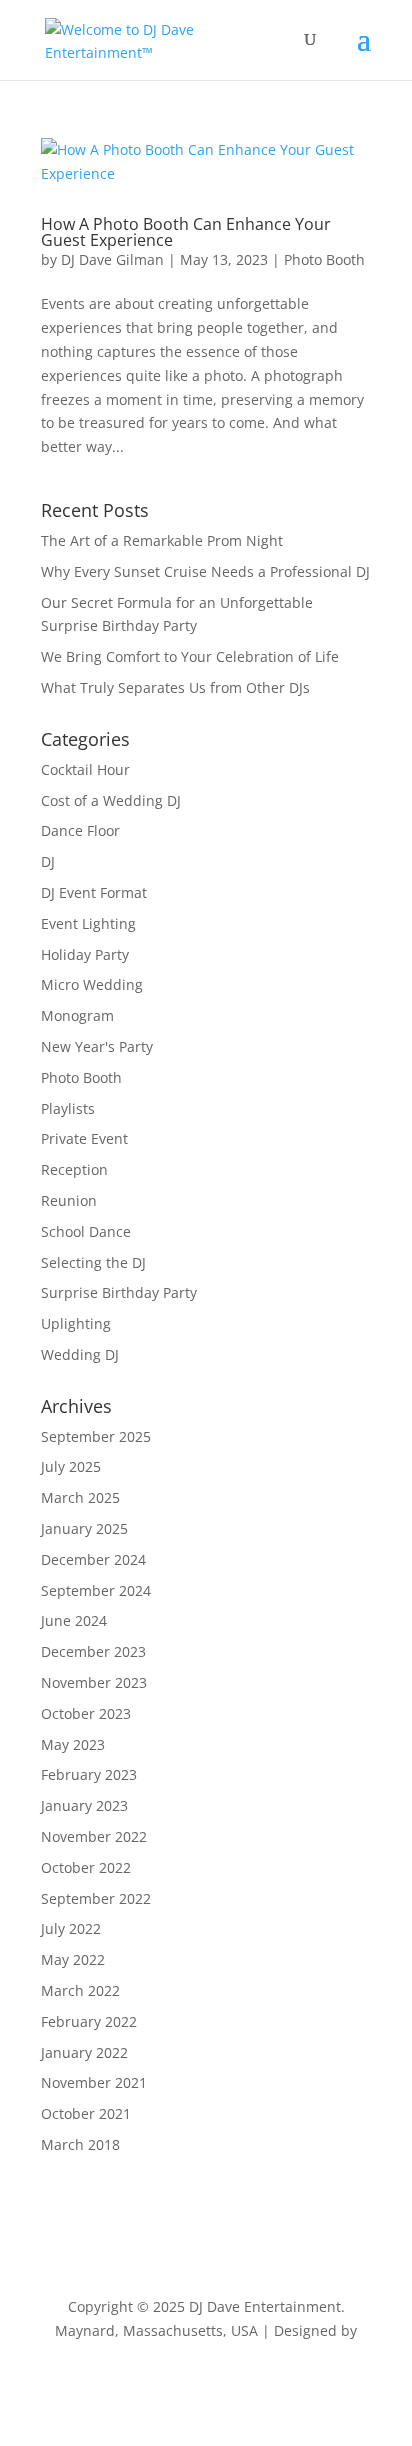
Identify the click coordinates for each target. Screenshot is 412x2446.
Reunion (69, 1200)
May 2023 (73, 1744)
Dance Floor (80, 830)
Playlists (68, 1108)
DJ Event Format (94, 892)
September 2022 (96, 1898)
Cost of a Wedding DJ (111, 800)
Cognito (206, 2353)
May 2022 (73, 1959)
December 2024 (93, 1559)
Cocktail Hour (85, 769)
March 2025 (80, 1497)
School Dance (86, 1231)
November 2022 (94, 1836)
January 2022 (84, 2052)
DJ (48, 861)
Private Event (84, 1138)
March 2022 (80, 1990)
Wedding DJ (80, 1354)
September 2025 (96, 1436)
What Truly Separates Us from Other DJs (175, 687)
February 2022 (89, 2021)
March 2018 (80, 2144)
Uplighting (76, 1323)
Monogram (77, 1015)
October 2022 (86, 1867)
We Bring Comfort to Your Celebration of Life (190, 656)
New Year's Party (97, 1046)
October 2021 (86, 2113)
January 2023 (84, 1805)
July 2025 (71, 1466)
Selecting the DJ (93, 1262)
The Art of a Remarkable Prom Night (162, 540)
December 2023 (93, 1651)
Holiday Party (85, 954)
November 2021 (94, 2082)
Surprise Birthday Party (119, 1292)
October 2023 (86, 1713)
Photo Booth (324, 259)
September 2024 (96, 1590)
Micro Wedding (92, 984)
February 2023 (89, 1774)
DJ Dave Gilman (112, 259)
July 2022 (71, 1928)
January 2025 (84, 1528)
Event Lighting (88, 923)
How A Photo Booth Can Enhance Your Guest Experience (186, 232)
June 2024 (74, 1620)
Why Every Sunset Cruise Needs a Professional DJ (205, 571)
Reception (74, 1169)
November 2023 (94, 1682)
